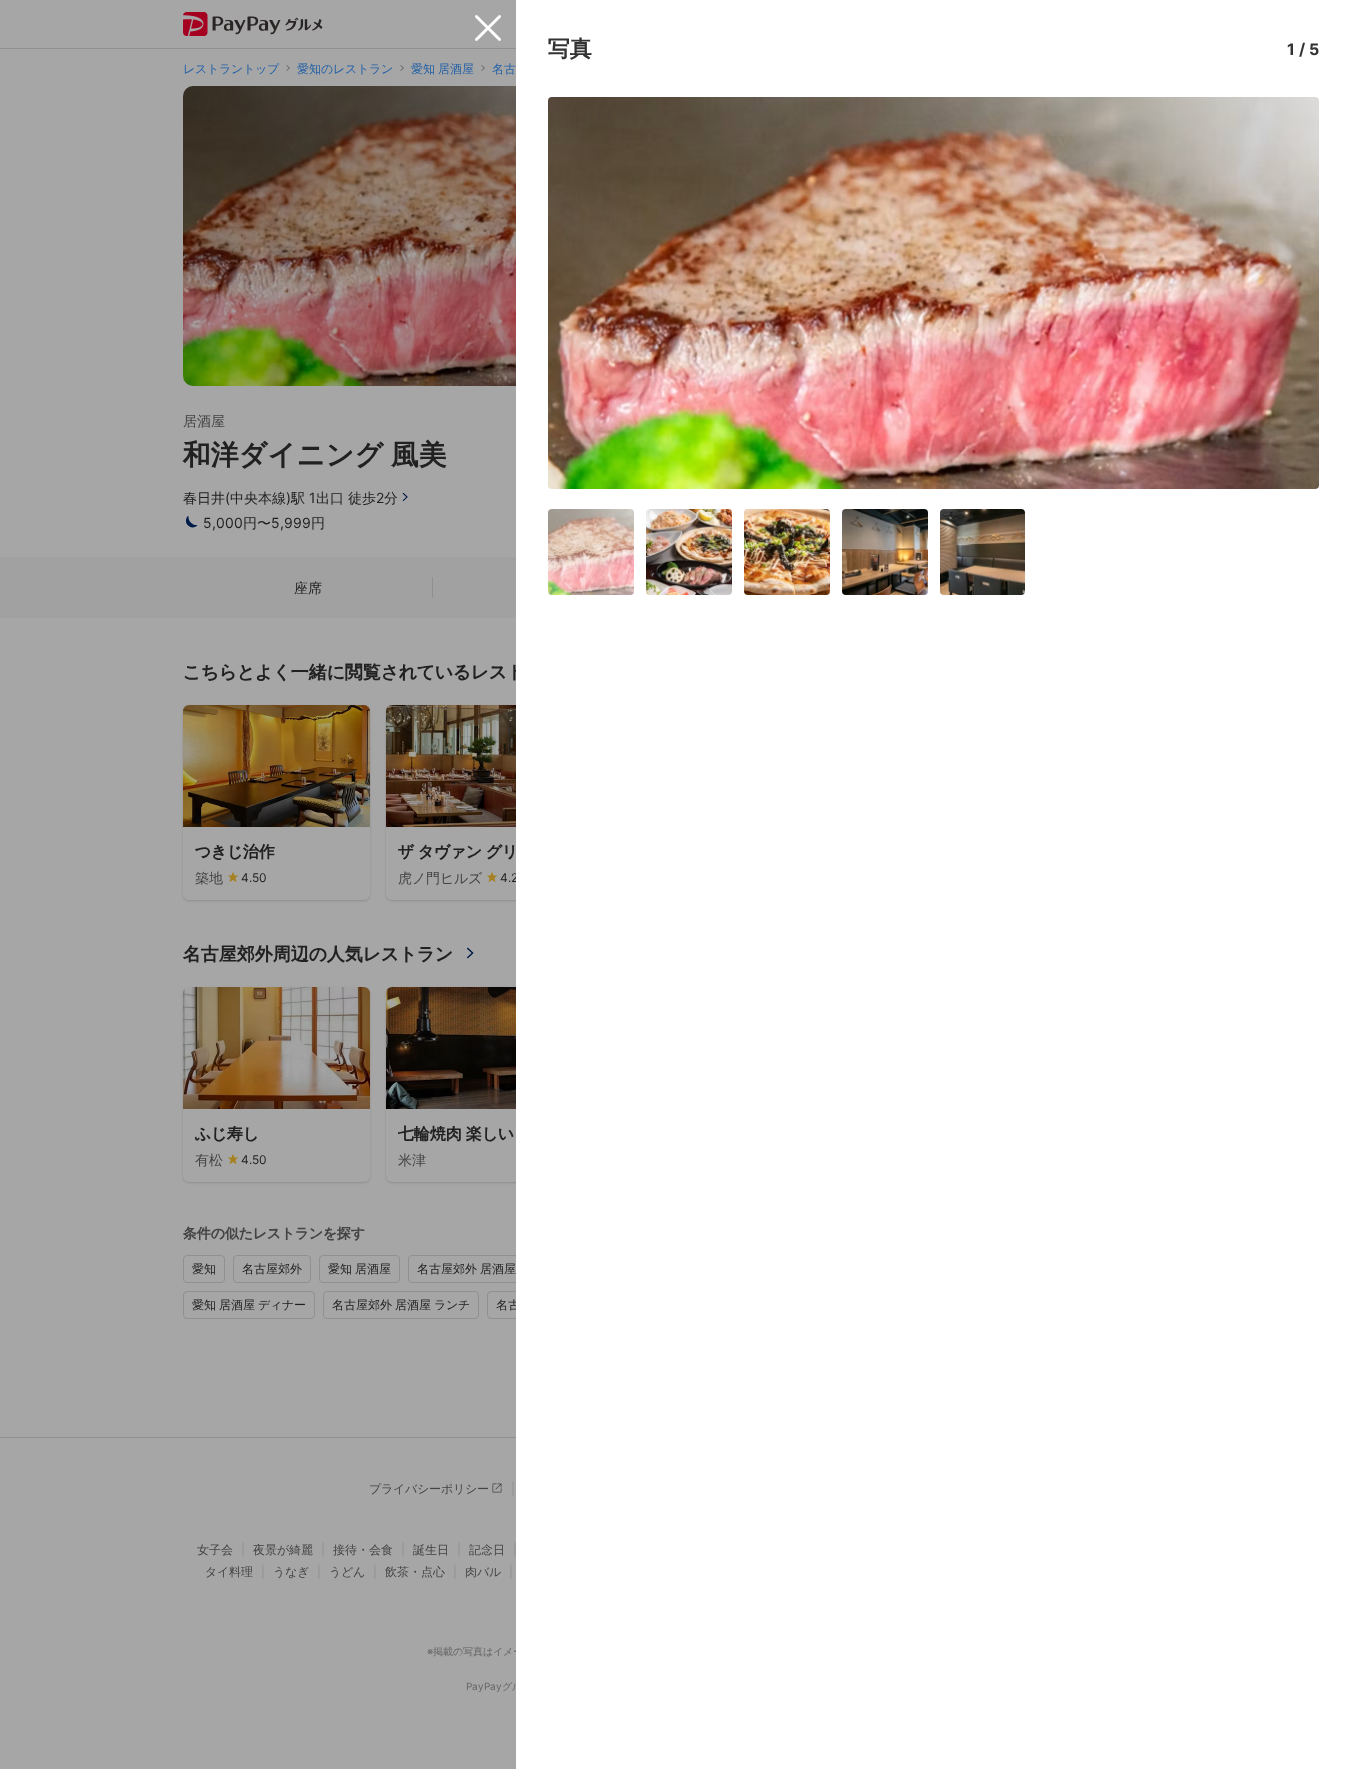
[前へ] (584, 293)
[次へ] (1283, 293)
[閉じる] (488, 28)
